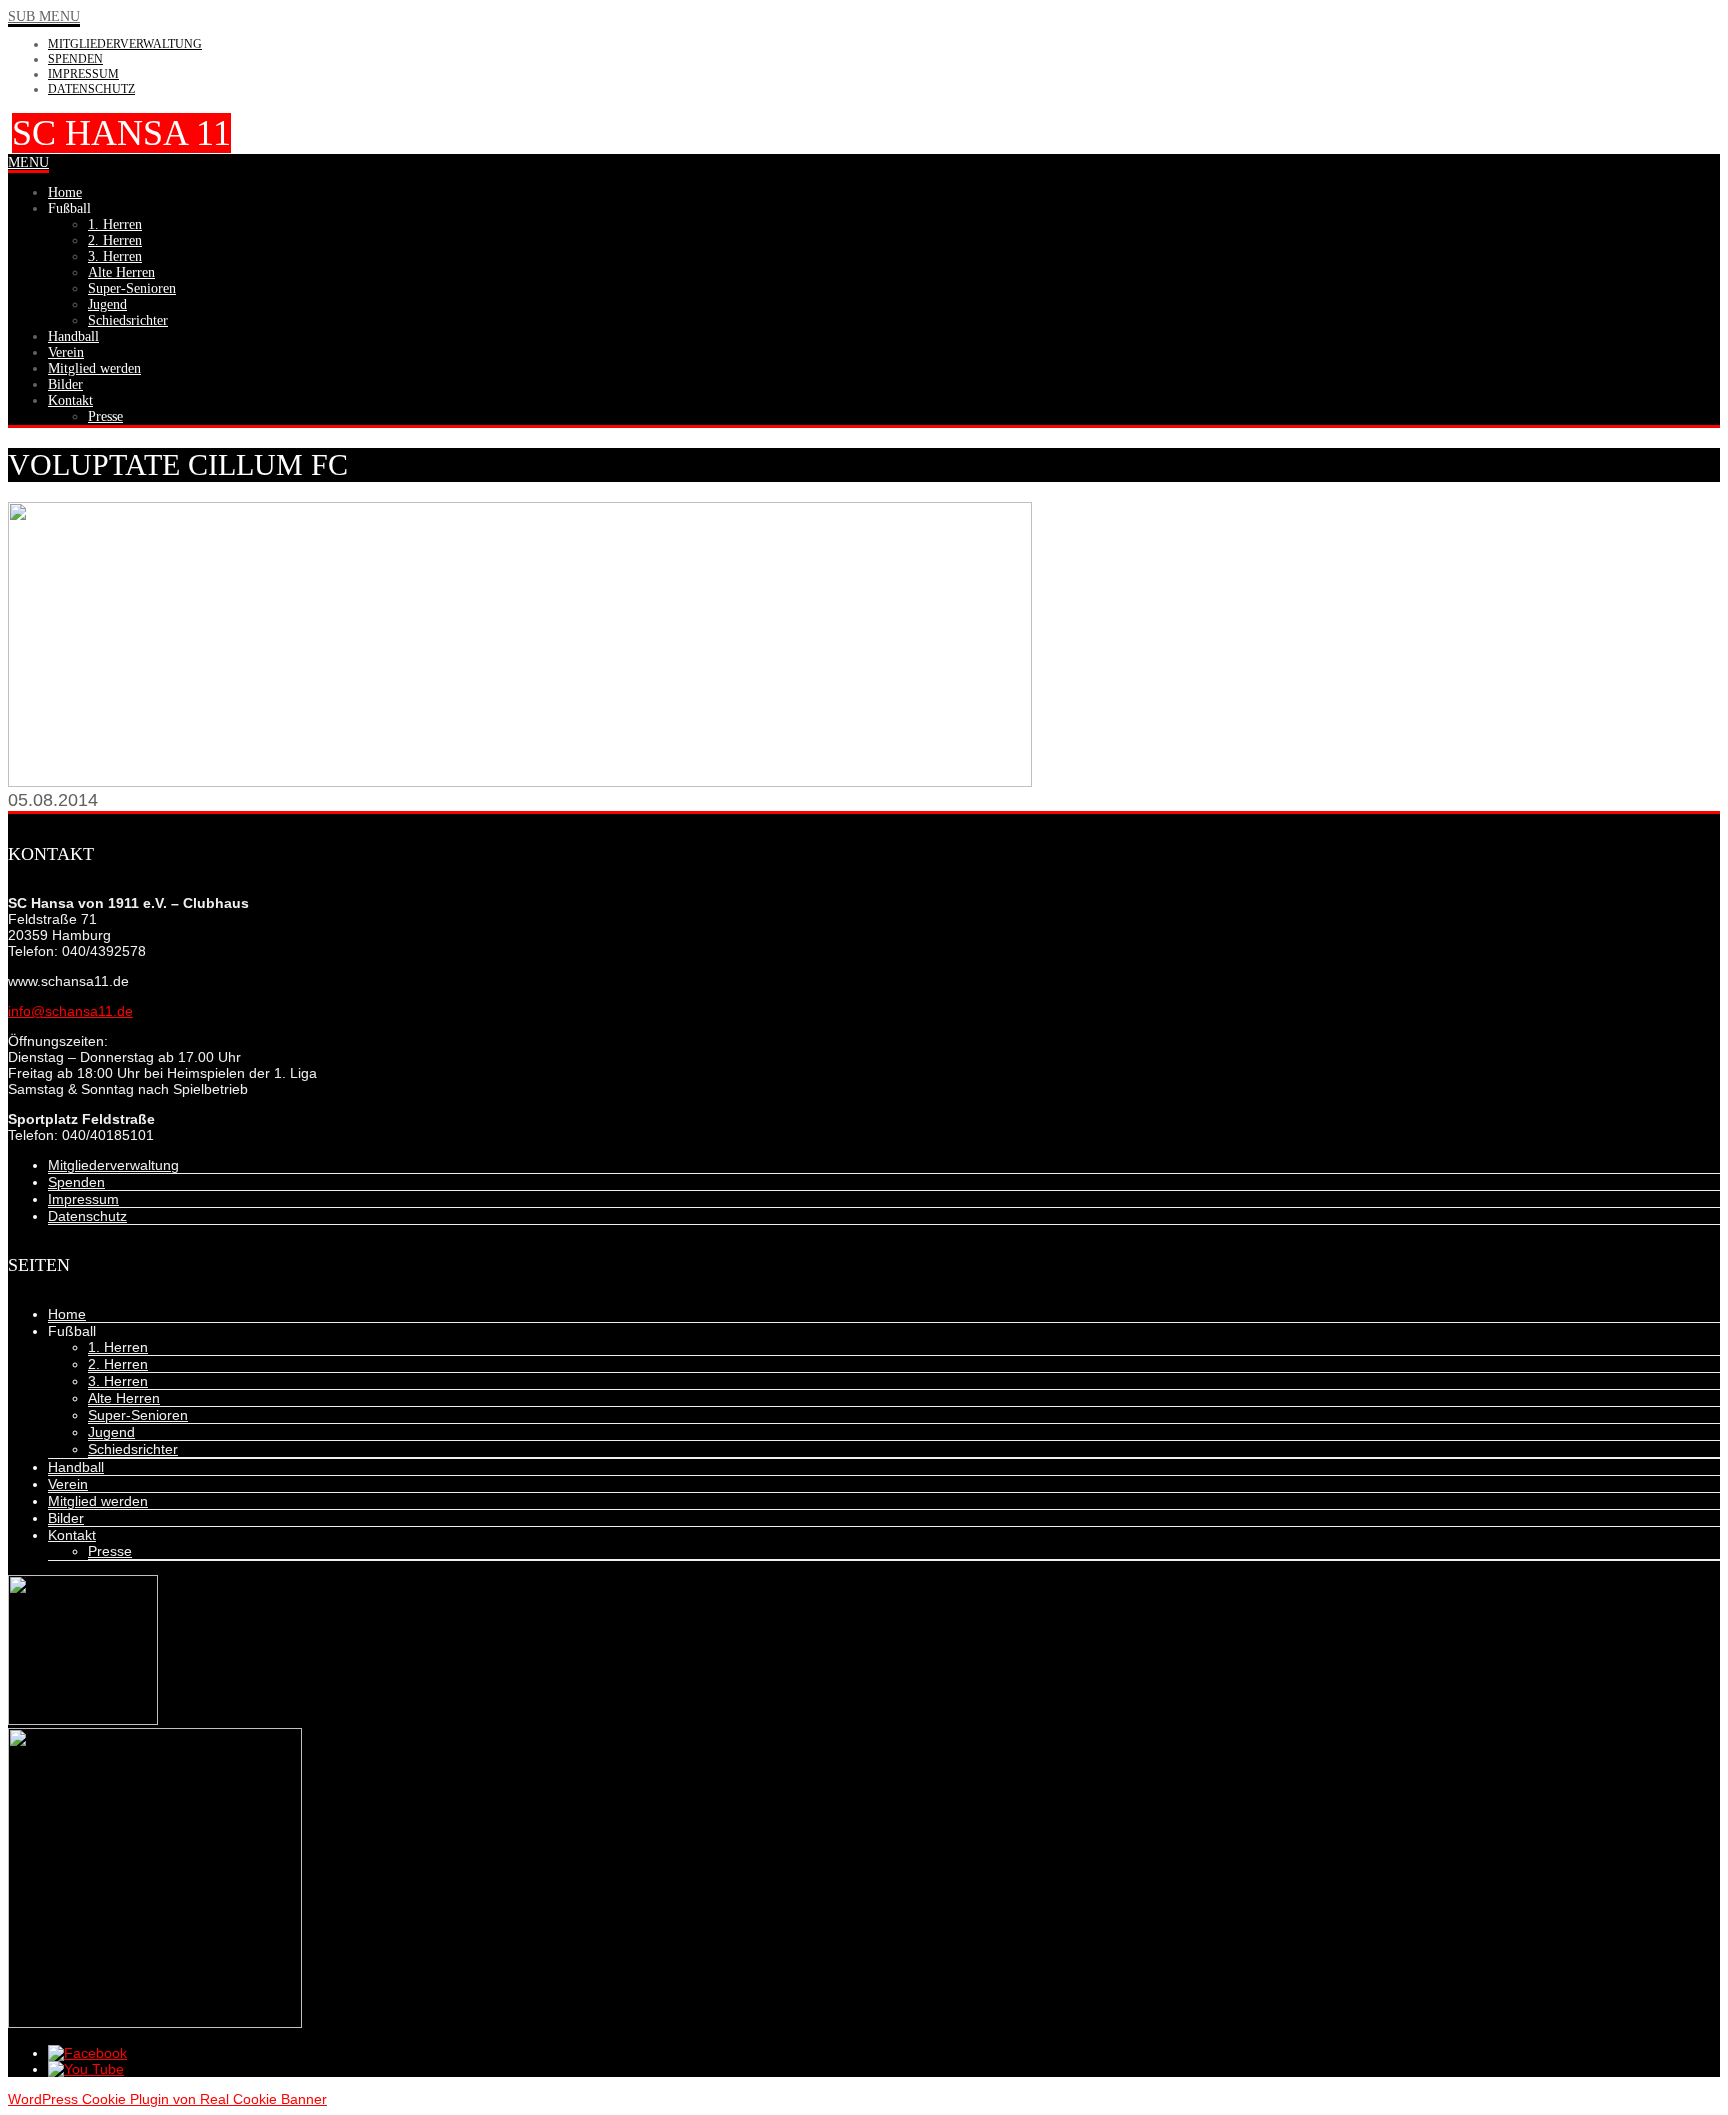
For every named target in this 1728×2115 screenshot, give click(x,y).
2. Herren (118, 1364)
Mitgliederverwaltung (125, 44)
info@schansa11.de (70, 1011)
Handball (76, 1467)
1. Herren (118, 1347)
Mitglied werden (98, 1501)
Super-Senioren (138, 1415)
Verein (68, 1484)
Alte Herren (124, 1398)
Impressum (83, 74)
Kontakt (72, 1535)
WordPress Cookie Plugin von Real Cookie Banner (167, 2099)
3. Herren (118, 1381)
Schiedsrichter (133, 1449)
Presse (110, 1551)
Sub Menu (44, 16)
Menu (28, 162)
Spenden (75, 59)
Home (67, 1314)
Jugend (111, 1432)
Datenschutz (91, 89)
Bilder (66, 1518)
